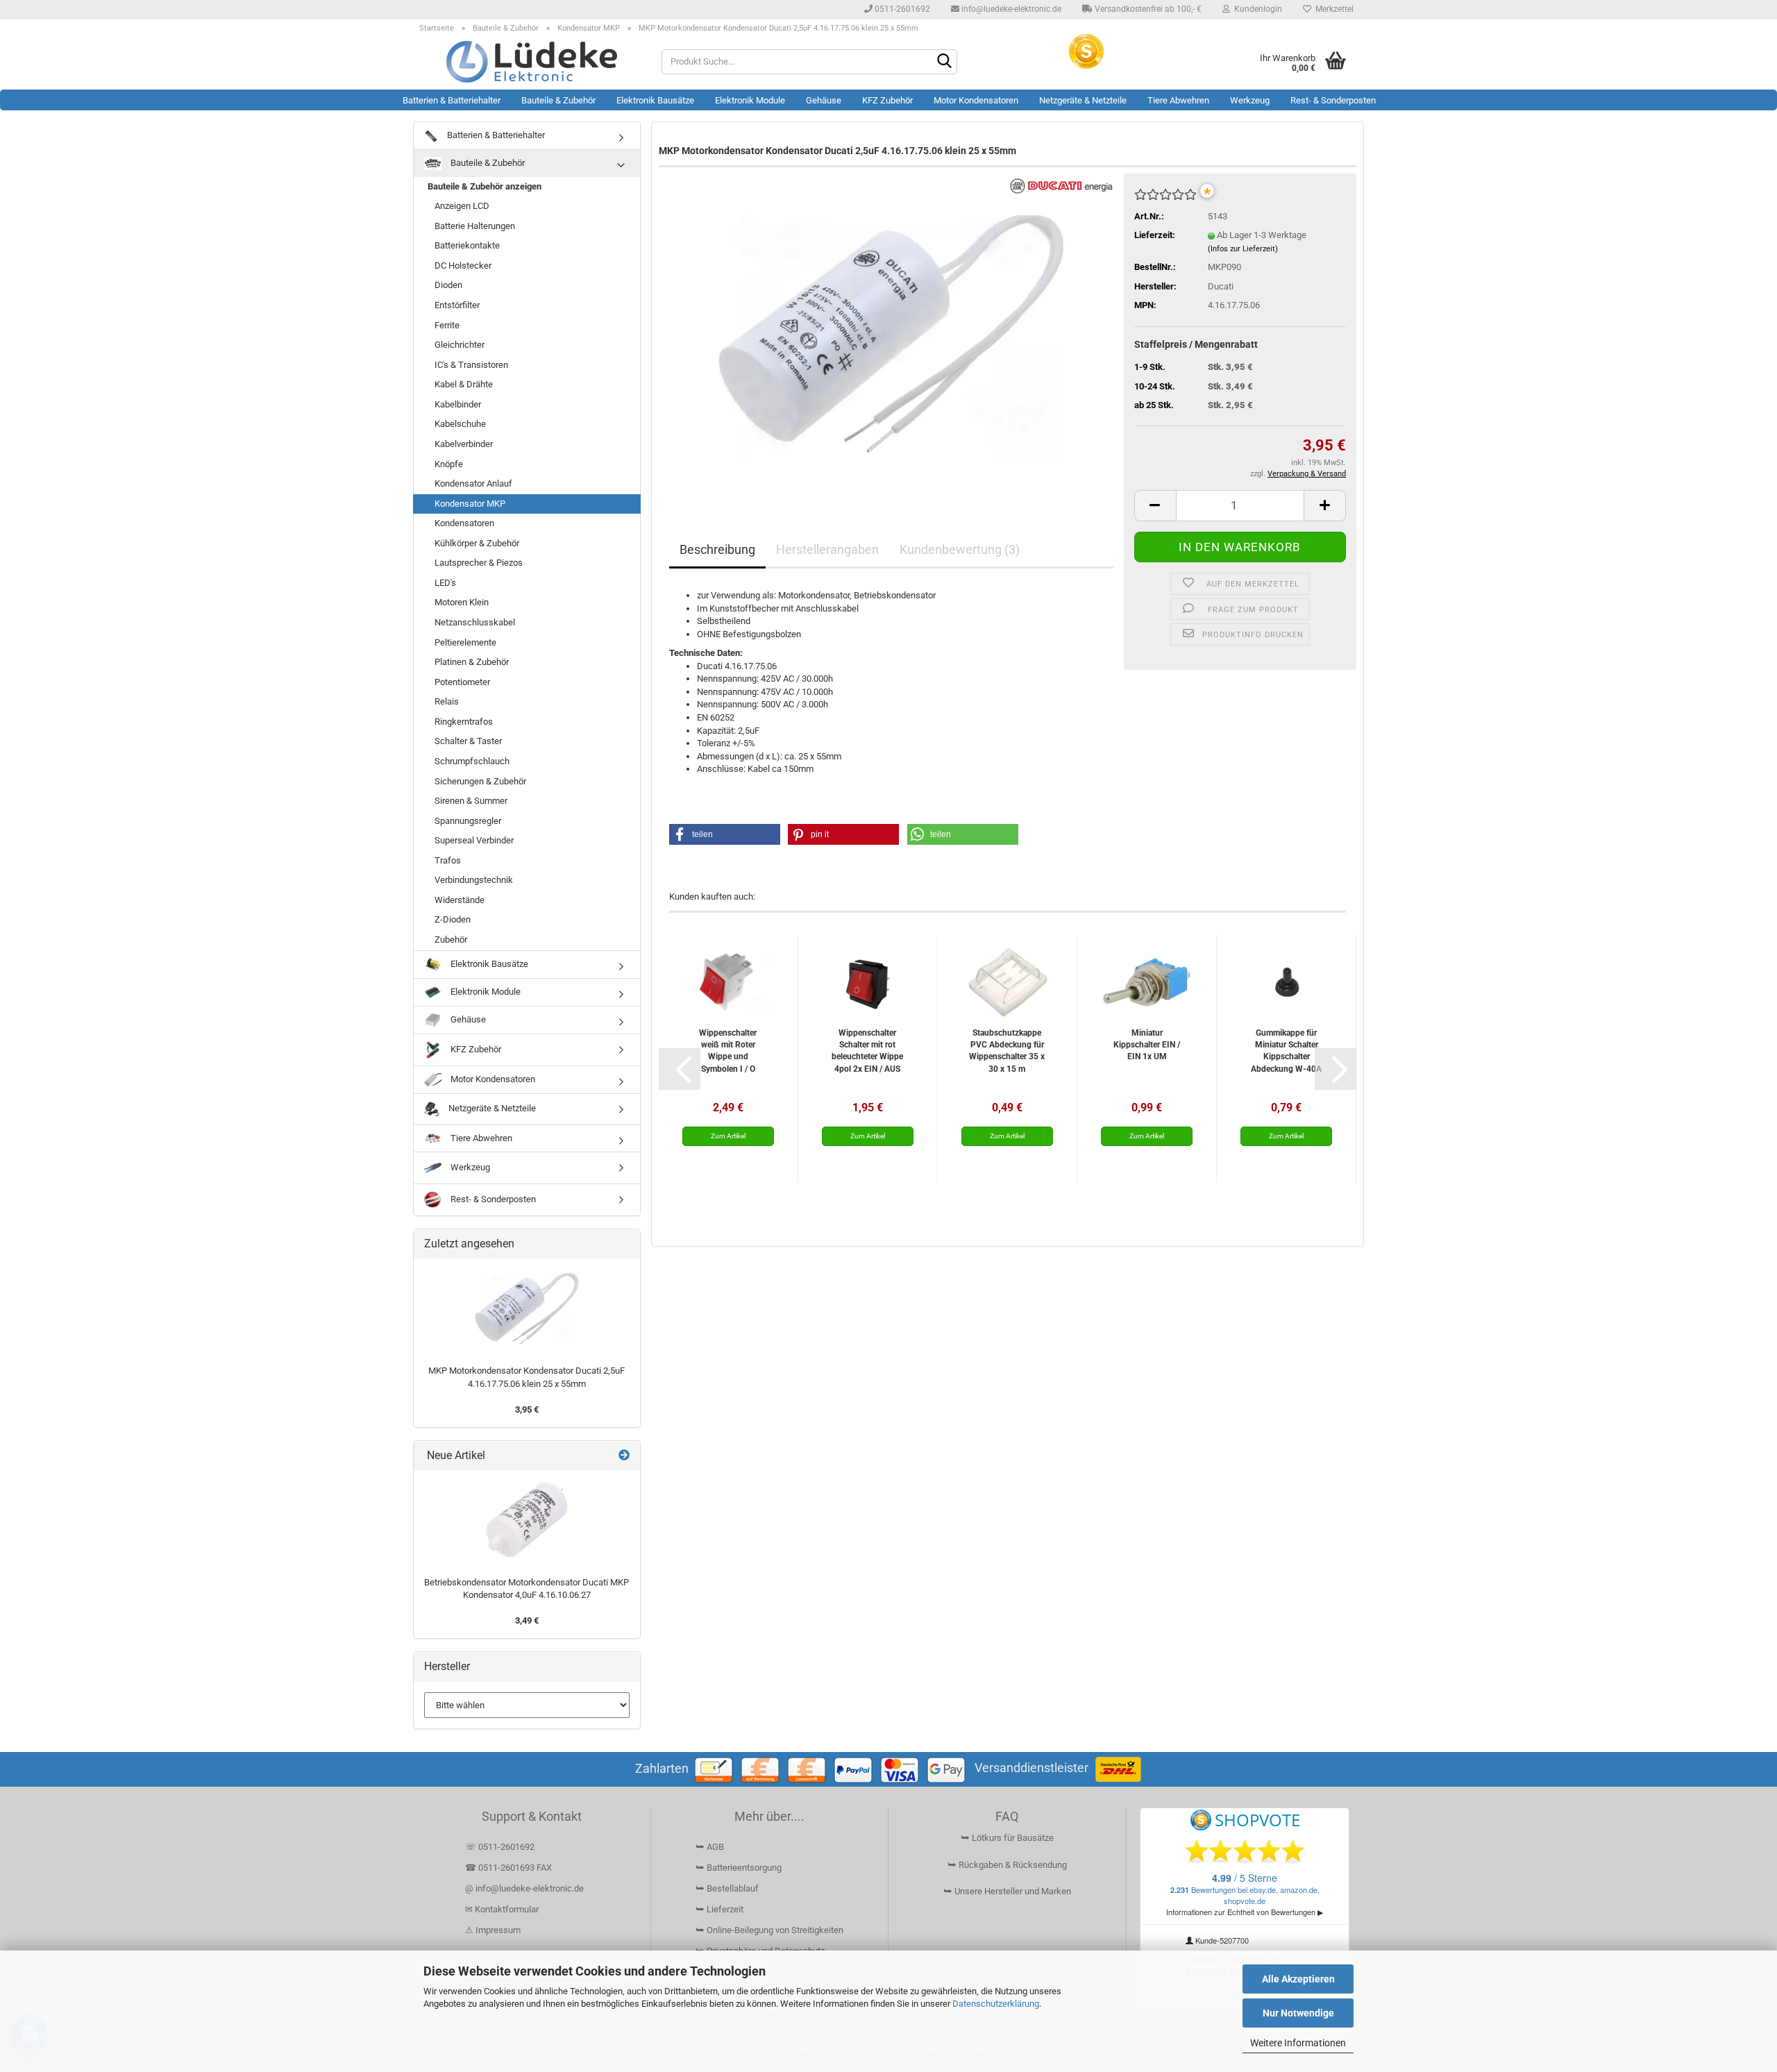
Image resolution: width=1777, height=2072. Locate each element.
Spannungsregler (468, 821)
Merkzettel (1332, 9)
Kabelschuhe (460, 424)
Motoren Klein (462, 602)
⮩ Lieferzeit (719, 1909)
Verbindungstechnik (474, 880)
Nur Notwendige (1298, 2013)
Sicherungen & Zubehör (480, 781)
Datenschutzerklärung (996, 2004)
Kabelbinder (458, 404)
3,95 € (527, 1409)
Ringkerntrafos (464, 722)
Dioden (448, 285)
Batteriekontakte (467, 245)
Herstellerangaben (827, 549)
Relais (447, 701)
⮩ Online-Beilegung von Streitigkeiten (769, 1930)
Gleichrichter (460, 345)
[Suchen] (944, 62)
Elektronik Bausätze (655, 100)
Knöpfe (449, 464)
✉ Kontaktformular (502, 1909)
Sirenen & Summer (471, 801)
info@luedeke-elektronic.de (1010, 9)
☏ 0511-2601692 (500, 1847)
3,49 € (527, 1620)
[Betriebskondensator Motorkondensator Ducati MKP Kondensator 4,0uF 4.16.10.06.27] (527, 1520)
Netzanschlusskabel (475, 622)
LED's (445, 583)
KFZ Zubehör (887, 100)
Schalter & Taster (468, 741)
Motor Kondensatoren (976, 100)
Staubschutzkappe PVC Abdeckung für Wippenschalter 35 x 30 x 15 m (1007, 1051)
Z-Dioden (453, 919)
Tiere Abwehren (1178, 100)
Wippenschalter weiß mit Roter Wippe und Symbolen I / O (728, 1051)
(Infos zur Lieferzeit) (1243, 249)
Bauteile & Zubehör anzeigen (485, 186)
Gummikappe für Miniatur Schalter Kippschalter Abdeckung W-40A (1286, 1051)
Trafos (448, 860)
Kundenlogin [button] (1256, 9)
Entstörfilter (457, 305)
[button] (1155, 506)
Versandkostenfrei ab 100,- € (1147, 9)
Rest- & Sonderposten (1333, 100)
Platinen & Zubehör (472, 662)
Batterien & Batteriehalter (452, 100)
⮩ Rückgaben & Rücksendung (1007, 1865)
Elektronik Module (750, 100)
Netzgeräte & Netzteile (1083, 100)
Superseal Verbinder (474, 840)
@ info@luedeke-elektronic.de (524, 1888)
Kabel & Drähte (464, 384)
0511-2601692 (901, 9)
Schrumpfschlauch (472, 761)
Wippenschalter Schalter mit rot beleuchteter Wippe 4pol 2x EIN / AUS (867, 1051)
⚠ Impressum (493, 1930)
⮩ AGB (710, 1847)
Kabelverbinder (464, 444)
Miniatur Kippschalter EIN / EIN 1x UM (1147, 1045)
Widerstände (460, 900)
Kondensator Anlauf (473, 483)
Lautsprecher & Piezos (479, 563)
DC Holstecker (463, 266)
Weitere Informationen (1298, 2043)
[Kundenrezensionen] (1165, 200)
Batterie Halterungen (475, 226)
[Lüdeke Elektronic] (532, 62)
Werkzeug (1250, 100)
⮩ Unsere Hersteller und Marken (1007, 1891)
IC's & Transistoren (471, 365)
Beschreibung (717, 549)
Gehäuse (824, 100)
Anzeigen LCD (462, 206)
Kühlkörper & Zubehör (477, 543)
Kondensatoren (464, 523)
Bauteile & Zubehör (558, 100)
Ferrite (447, 325)
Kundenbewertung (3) (960, 549)
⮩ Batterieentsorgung (739, 1868)
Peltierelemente (465, 642)
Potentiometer (462, 682)
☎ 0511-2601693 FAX (509, 1868)
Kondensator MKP (470, 504)
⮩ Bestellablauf (727, 1888)
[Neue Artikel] (624, 1456)
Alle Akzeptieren (1298, 1979)
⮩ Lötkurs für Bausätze (1007, 1838)
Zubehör (451, 940)
